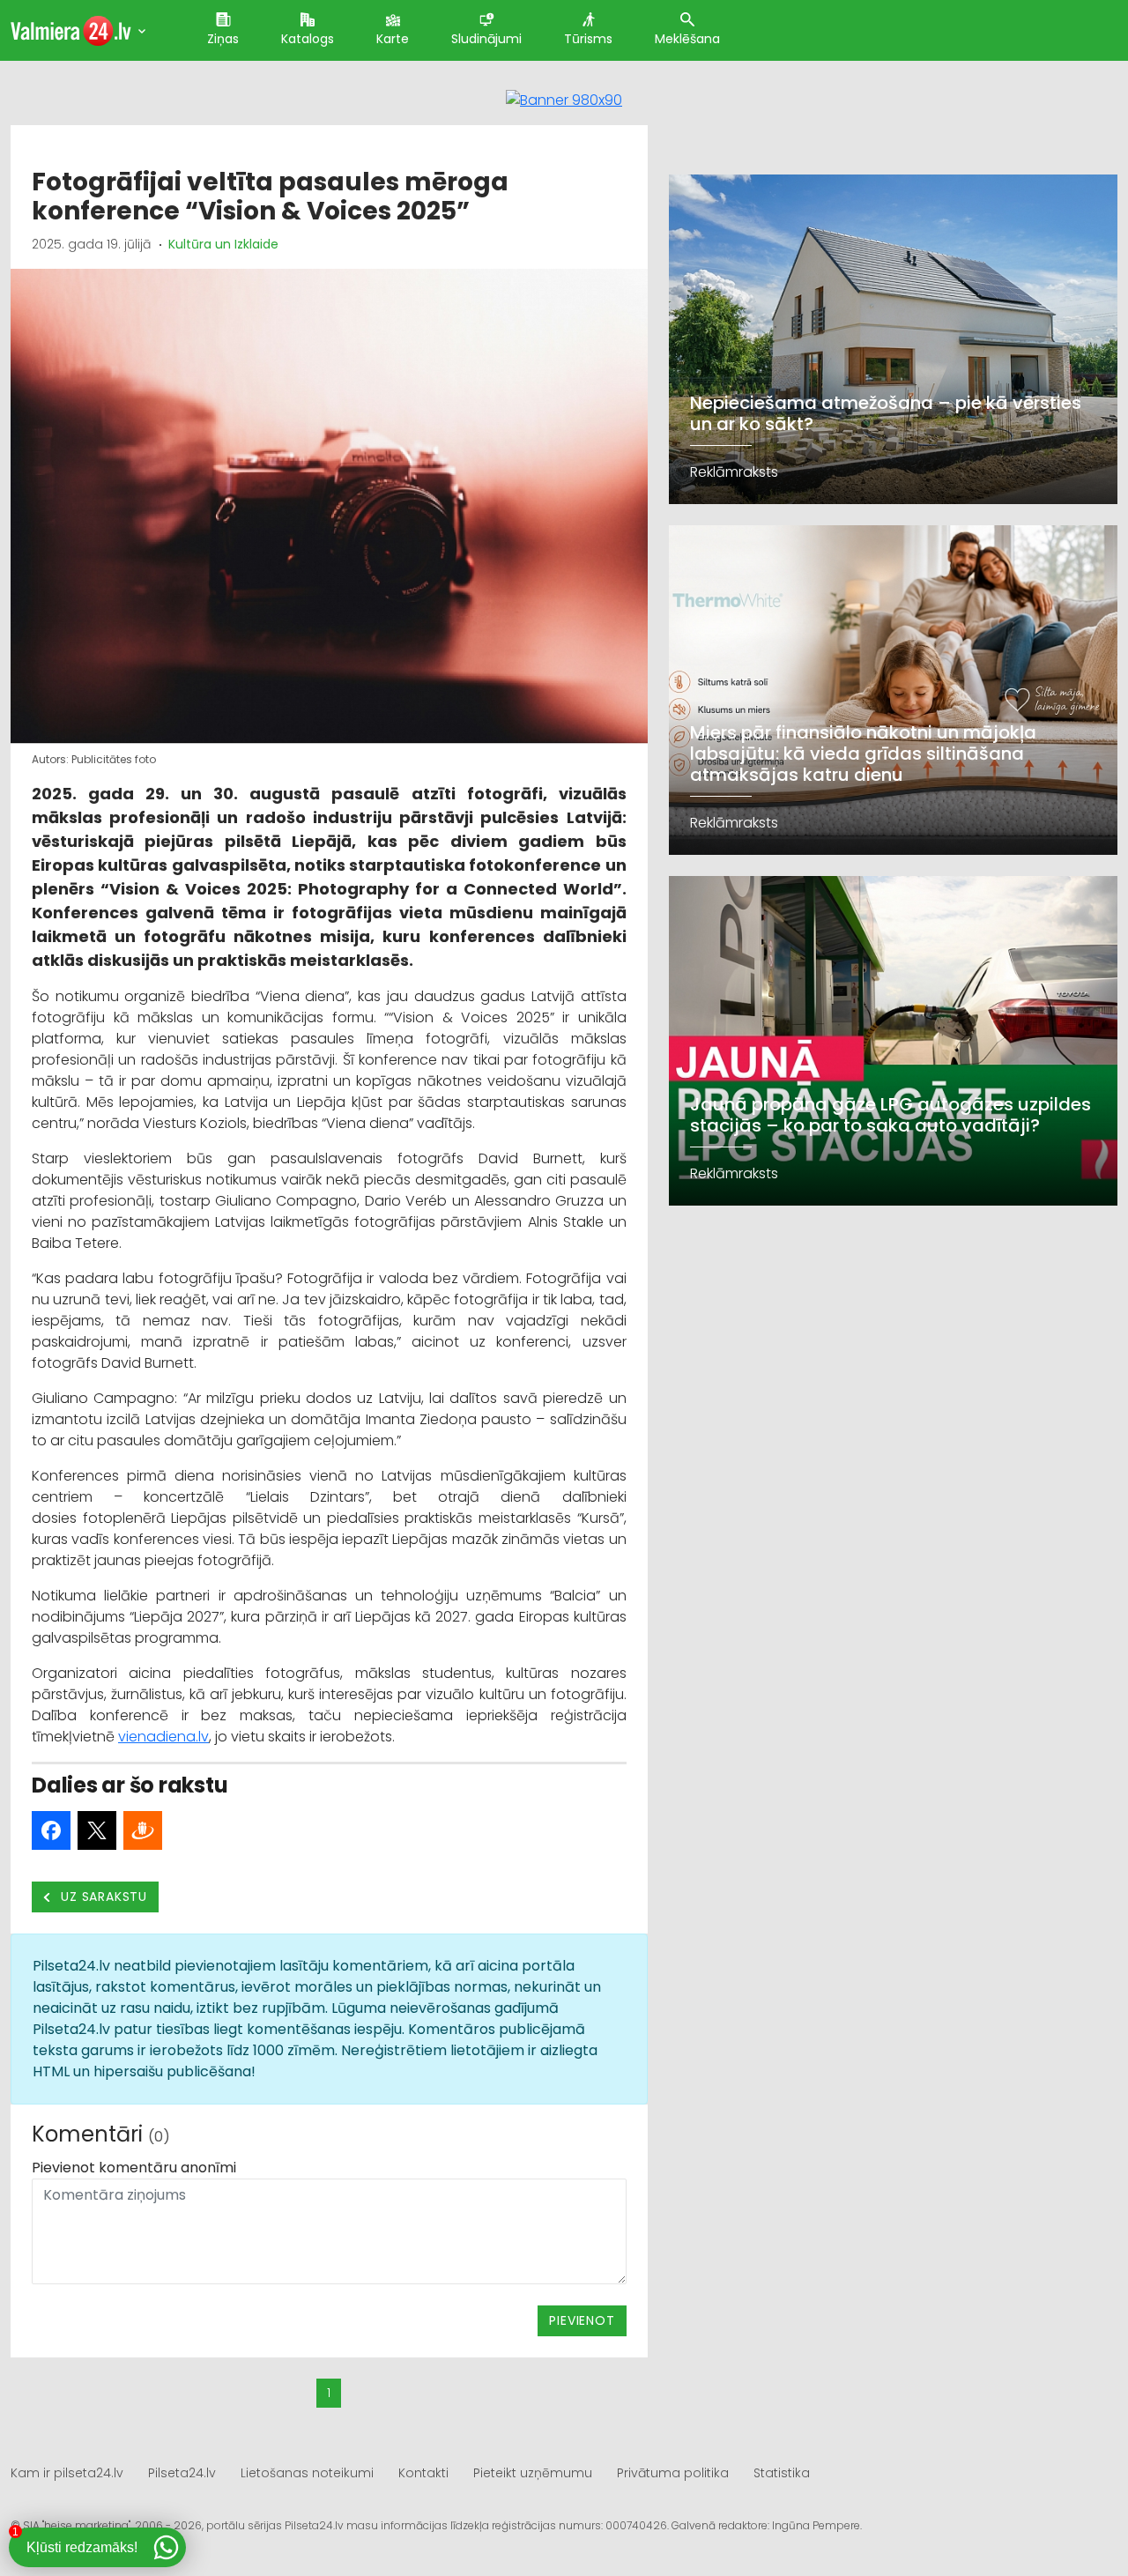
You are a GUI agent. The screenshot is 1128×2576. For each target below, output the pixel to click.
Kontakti (423, 2473)
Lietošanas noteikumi (307, 2473)
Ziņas (223, 39)
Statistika (782, 2473)
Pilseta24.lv (182, 2473)
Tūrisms (588, 39)
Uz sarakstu (103, 1897)
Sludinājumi (486, 39)
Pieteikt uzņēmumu (533, 2473)
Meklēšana (687, 39)
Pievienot (582, 2320)
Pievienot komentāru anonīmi (134, 2168)
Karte (393, 39)
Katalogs (308, 39)
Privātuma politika (673, 2473)
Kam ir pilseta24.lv (67, 2473)
